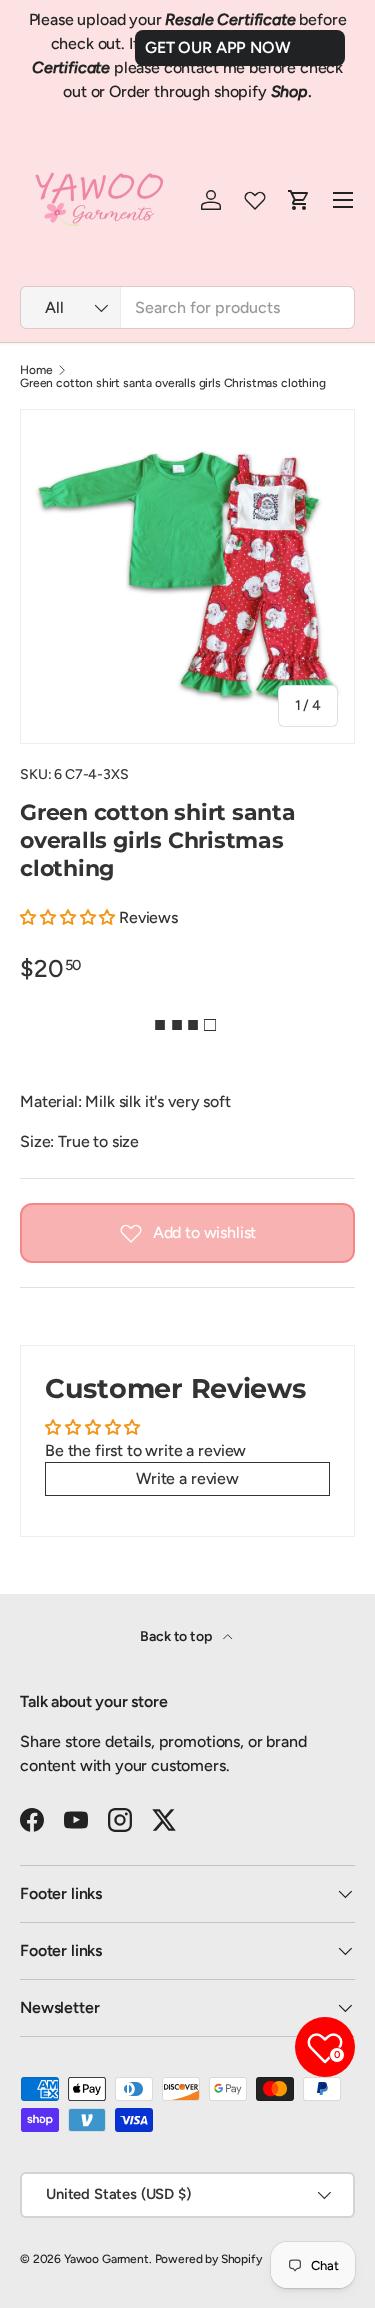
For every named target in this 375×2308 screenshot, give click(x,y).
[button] (67, 917)
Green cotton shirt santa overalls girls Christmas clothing (173, 383)
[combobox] (187, 307)
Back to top (177, 1636)
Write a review (187, 1478)
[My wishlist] (255, 200)
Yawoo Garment (106, 2259)
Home (36, 370)
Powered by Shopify (208, 2259)
